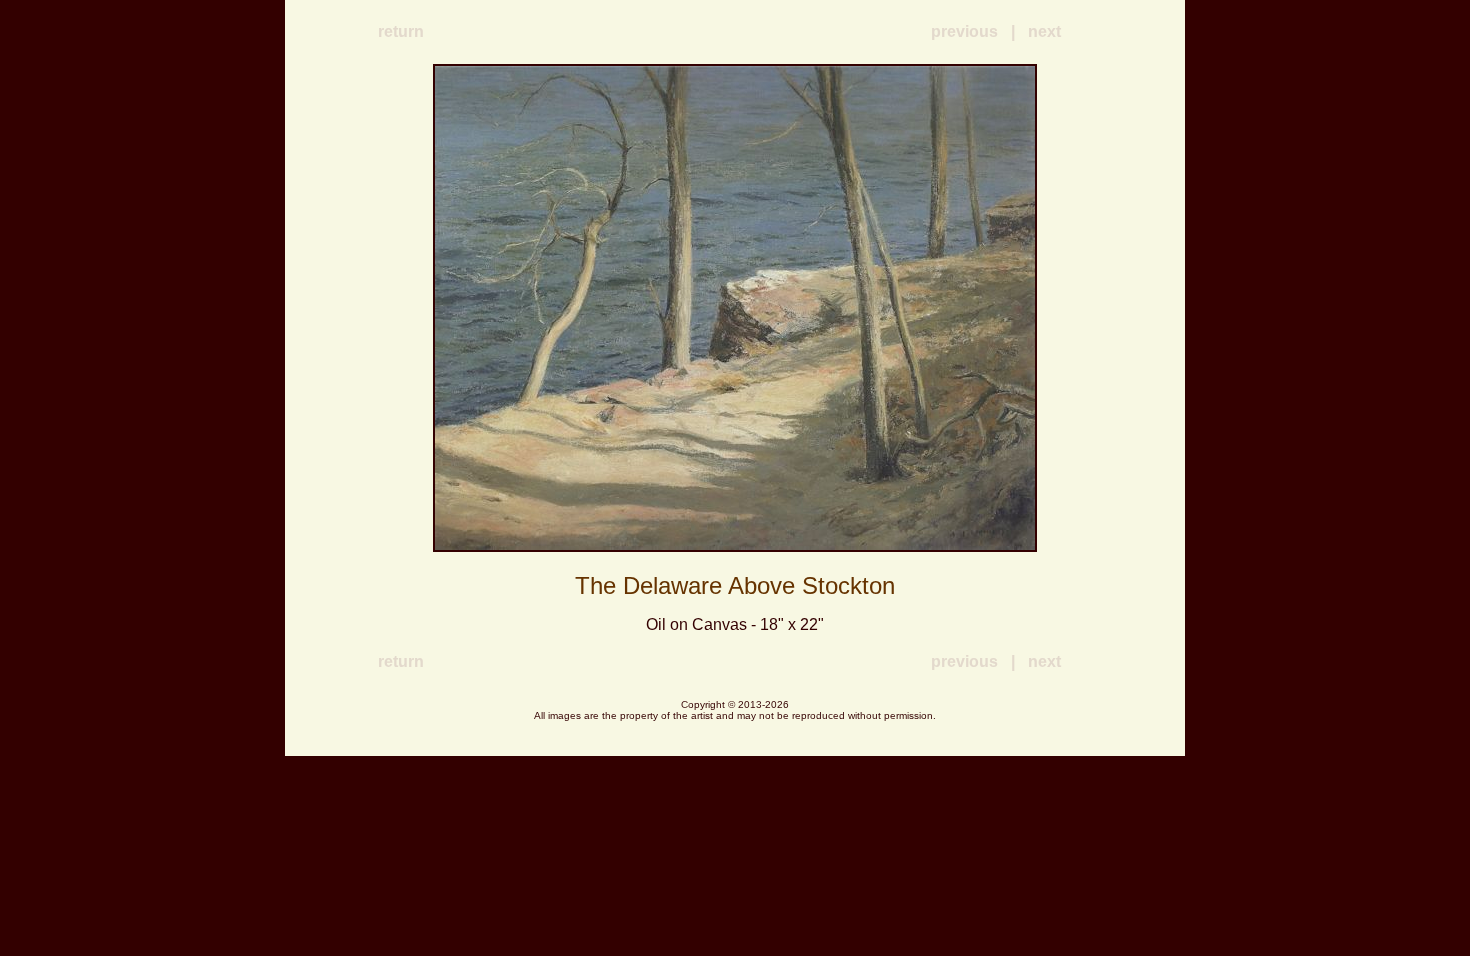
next (1044, 31)
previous (964, 31)
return (401, 31)
